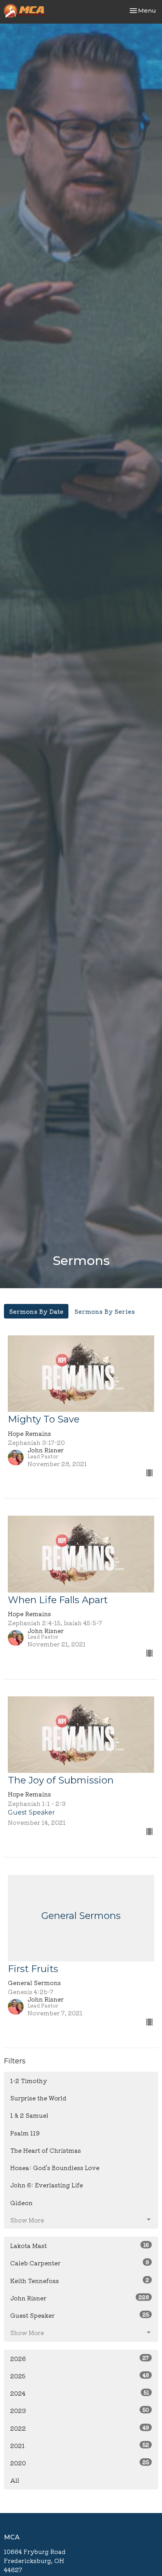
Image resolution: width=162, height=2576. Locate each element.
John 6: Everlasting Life (47, 2185)
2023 (80, 2410)
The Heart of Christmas (46, 2150)
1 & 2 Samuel (29, 2115)
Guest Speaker (80, 2315)
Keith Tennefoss (80, 2280)
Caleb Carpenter (80, 2263)
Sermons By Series (105, 1311)
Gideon (21, 2203)
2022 (80, 2428)
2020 (80, 2463)
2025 (80, 2376)
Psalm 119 (25, 2133)
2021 (80, 2445)
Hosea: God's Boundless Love (55, 2168)
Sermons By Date (36, 1311)
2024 (80, 2393)
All (15, 2480)
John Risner (80, 2298)
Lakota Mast (80, 2245)
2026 (80, 2358)
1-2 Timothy (29, 2081)
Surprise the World (38, 2098)
